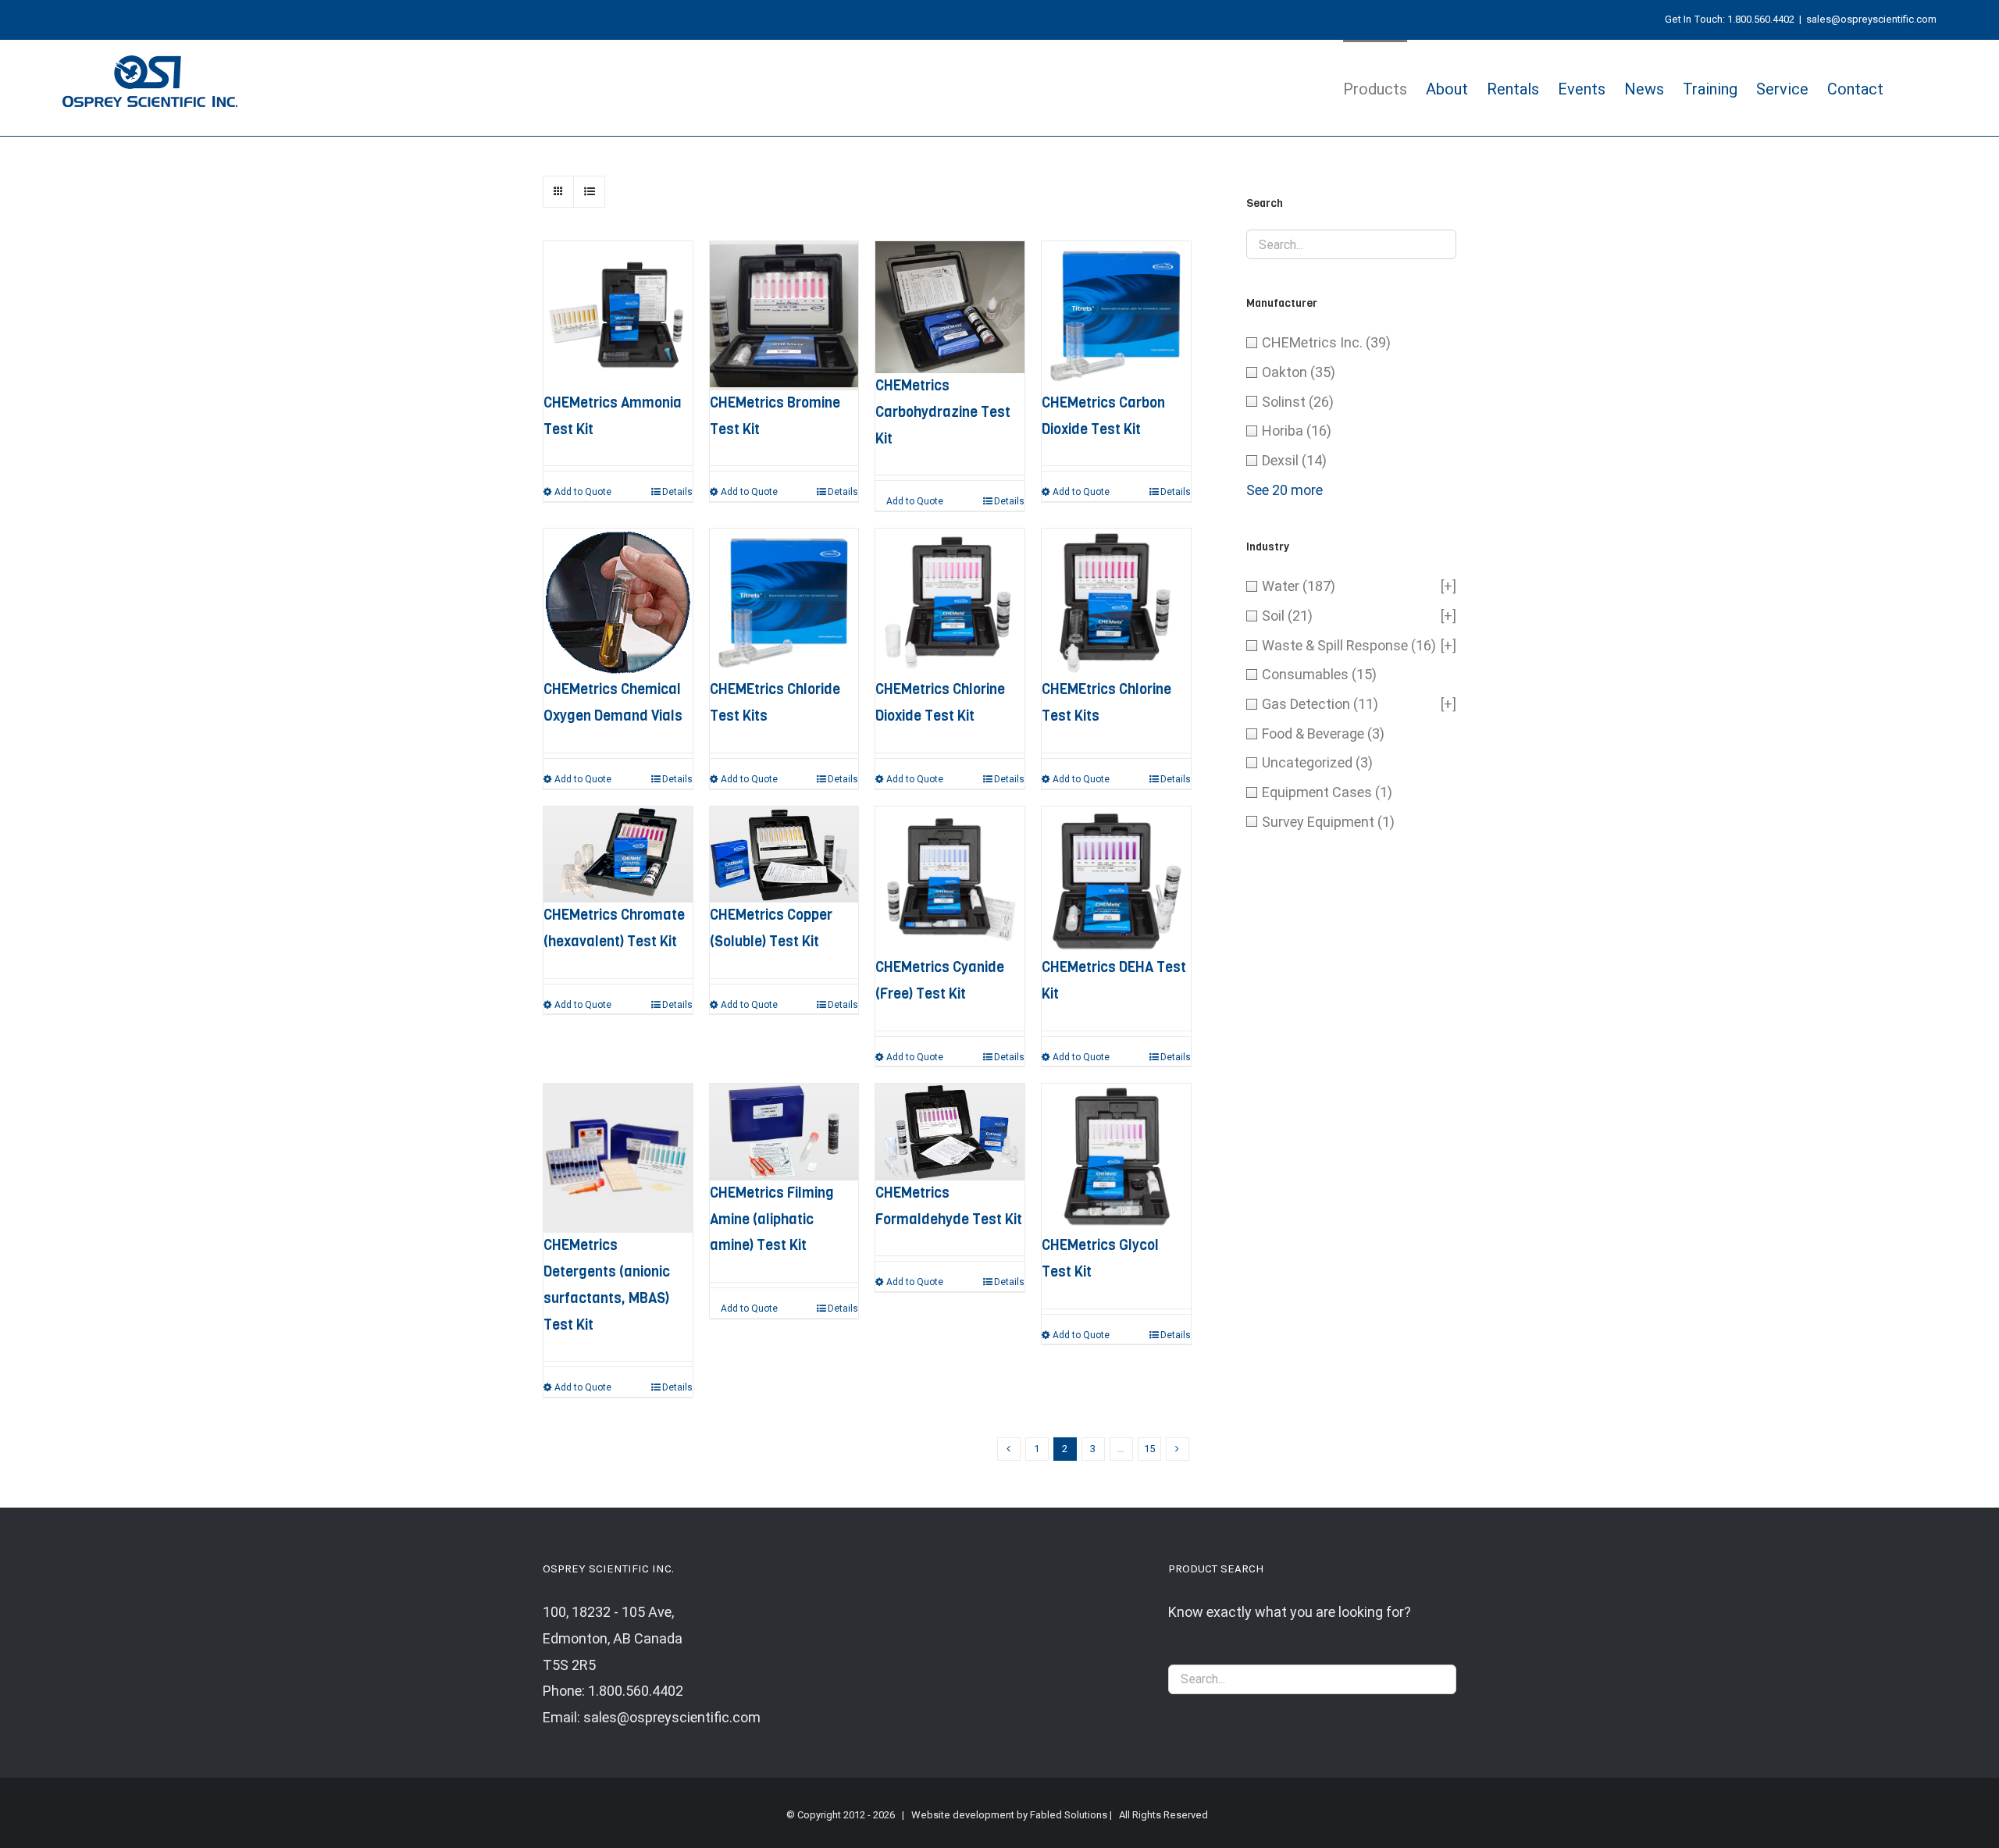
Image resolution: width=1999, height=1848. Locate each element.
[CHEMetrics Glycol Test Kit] (1116, 1158)
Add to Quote (583, 492)
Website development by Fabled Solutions (1009, 1815)
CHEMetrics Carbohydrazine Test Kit (943, 412)
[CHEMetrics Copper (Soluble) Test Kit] (784, 855)
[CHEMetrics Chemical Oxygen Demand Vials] (618, 603)
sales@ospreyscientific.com (1871, 19)
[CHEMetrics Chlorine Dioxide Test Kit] (950, 603)
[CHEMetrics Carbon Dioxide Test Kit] (1116, 316)
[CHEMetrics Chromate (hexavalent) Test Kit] (618, 855)
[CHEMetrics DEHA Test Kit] (1116, 881)
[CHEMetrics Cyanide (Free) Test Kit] (950, 881)
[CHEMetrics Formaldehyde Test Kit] (950, 1132)
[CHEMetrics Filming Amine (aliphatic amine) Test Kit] (784, 1132)
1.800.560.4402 (1761, 19)
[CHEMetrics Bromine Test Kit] (784, 316)
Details (677, 492)
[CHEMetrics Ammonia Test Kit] (618, 316)
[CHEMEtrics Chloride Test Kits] (784, 603)
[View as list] (589, 192)
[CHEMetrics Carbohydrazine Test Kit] (950, 307)
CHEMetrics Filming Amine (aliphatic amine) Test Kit (772, 1220)
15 (1149, 1449)
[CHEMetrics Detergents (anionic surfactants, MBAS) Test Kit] (618, 1158)
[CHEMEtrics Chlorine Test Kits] (1116, 603)
